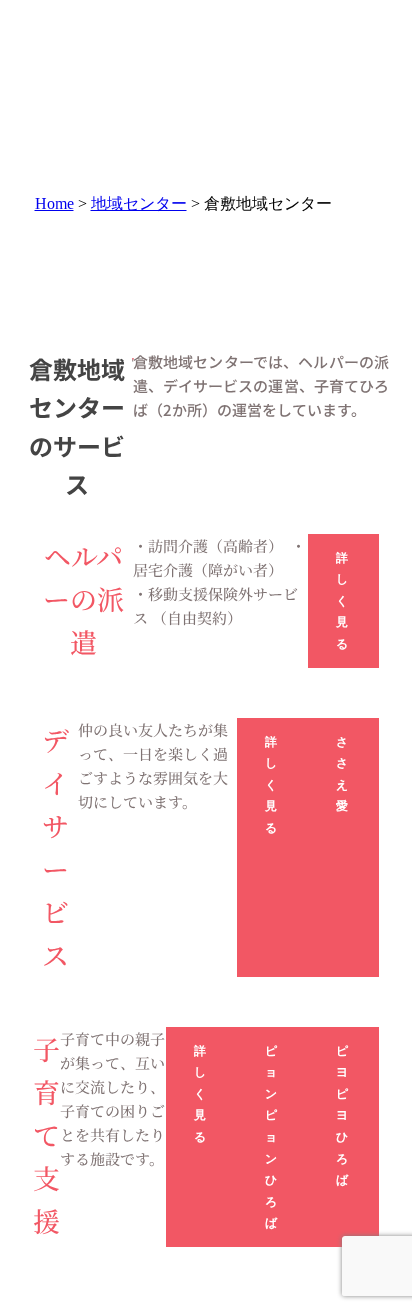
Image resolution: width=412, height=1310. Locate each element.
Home (54, 203)
